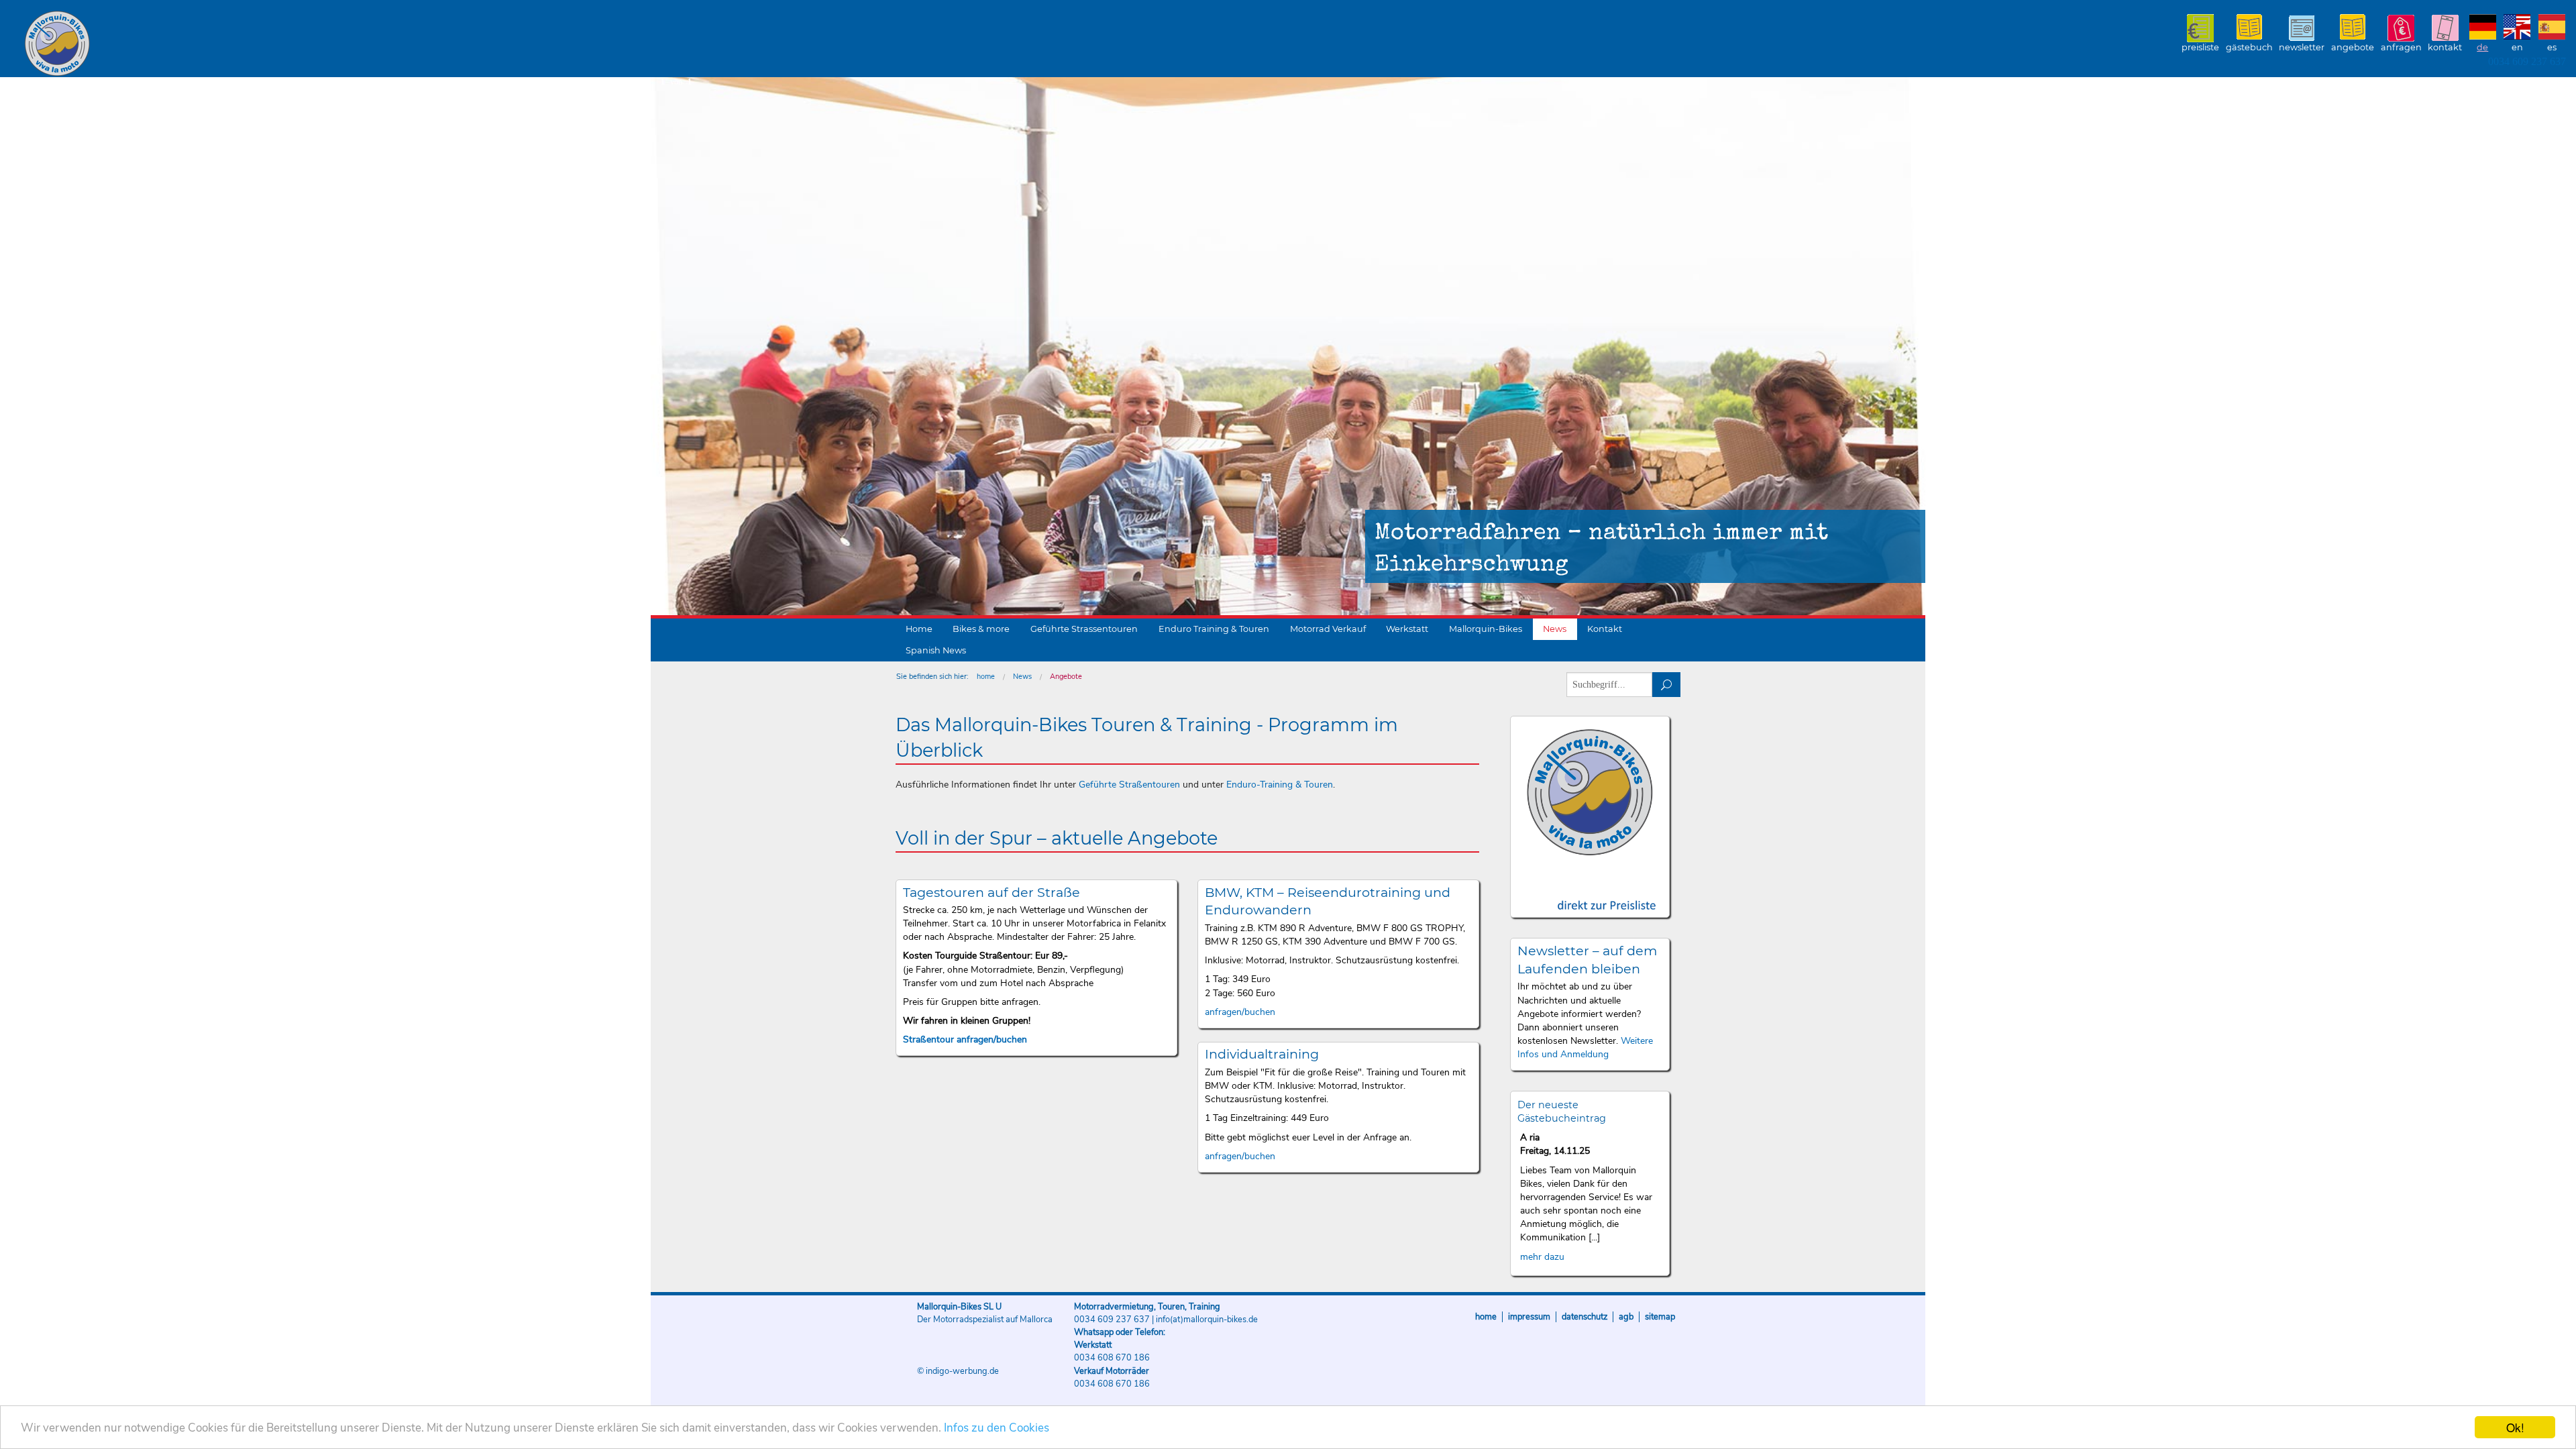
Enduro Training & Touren (1214, 629)
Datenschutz (1585, 1317)
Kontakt (2445, 47)
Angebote (2353, 47)
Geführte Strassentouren (1084, 629)
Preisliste (2200, 47)
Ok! (2515, 1427)
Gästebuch (2249, 47)
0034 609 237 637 (2527, 61)
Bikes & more (981, 629)
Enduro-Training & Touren (1280, 785)
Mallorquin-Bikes (136, 44)
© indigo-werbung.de (958, 1371)
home (986, 677)
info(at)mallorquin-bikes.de (1207, 1320)
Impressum (1529, 1317)
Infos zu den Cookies (997, 1428)
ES (2552, 47)
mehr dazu (1542, 1257)
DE (2482, 47)
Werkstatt (1407, 629)
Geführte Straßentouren (1129, 785)
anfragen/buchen (1240, 1012)
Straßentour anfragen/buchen (965, 1039)
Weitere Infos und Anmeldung (1585, 1048)
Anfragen (2401, 47)
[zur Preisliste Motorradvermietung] (1590, 893)
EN (2517, 47)
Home (919, 629)
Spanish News (936, 650)
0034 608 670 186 (1112, 1358)
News (1555, 629)
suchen (1667, 685)
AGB (1626, 1317)
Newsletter (2302, 47)
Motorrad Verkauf (1328, 629)
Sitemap (1660, 1317)
